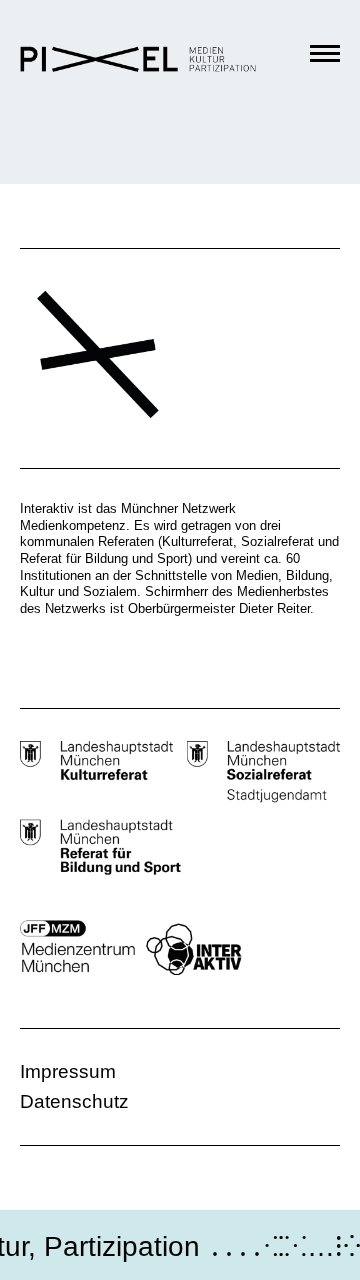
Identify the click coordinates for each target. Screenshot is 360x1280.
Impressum (68, 1071)
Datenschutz (74, 1101)
